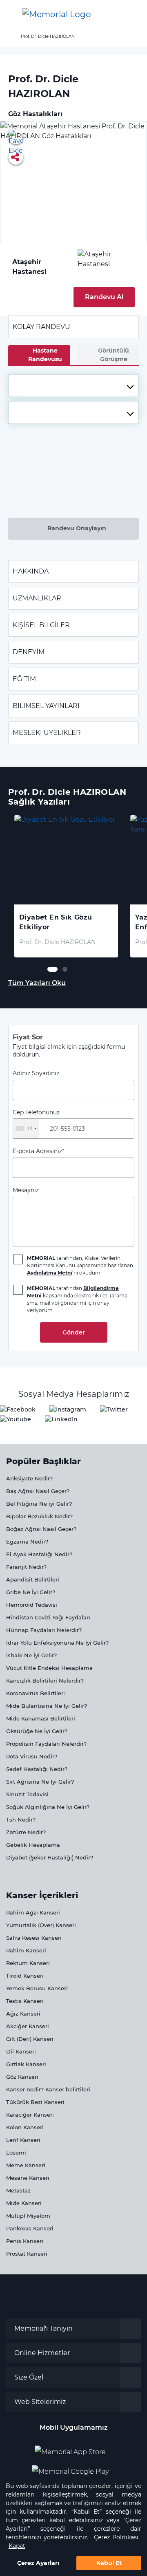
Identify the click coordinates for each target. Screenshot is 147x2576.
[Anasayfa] (9, 36)
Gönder (74, 1332)
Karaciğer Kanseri (30, 2115)
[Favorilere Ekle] (16, 137)
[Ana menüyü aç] (12, 14)
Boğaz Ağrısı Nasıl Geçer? (41, 1529)
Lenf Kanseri (23, 2140)
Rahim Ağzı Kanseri (33, 1912)
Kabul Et (109, 2563)
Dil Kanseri (21, 2051)
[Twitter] (114, 1409)
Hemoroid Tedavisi (32, 1605)
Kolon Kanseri (25, 2127)
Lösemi (16, 2153)
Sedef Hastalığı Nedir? (37, 1769)
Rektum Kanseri (28, 1963)
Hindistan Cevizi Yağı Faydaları (48, 1617)
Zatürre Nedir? (26, 1832)
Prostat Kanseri (27, 2254)
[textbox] (73, 386)
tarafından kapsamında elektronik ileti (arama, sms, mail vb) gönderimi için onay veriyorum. (78, 1299)
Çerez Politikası (116, 2537)
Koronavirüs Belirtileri (36, 1693)
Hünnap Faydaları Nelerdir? (44, 1630)
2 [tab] (65, 969)
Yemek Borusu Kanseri (37, 1988)
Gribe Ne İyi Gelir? (31, 1592)
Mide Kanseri (24, 2203)
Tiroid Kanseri (25, 1976)
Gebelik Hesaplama (33, 1845)
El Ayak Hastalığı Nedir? (39, 1554)
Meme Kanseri (26, 2165)
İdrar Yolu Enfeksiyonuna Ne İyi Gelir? (57, 1643)
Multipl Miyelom (28, 2216)
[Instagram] (68, 1409)
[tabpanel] (66, 886)
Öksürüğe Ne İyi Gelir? (37, 1731)
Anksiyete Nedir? (29, 1478)
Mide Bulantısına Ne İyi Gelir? (47, 1706)
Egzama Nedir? (27, 1542)
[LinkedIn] (61, 1419)
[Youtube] (16, 1419)
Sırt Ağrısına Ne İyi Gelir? (40, 1782)
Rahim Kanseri (26, 1950)
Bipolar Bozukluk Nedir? (39, 1516)
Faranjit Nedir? (26, 1567)
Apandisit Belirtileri (33, 1579)
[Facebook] (18, 1409)
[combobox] (73, 386)
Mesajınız (26, 1190)
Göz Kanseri (22, 2077)
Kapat (17, 2546)
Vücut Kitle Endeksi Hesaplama (49, 1668)
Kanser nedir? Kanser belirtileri (48, 2089)
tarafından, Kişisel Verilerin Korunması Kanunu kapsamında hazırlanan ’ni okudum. (80, 1265)
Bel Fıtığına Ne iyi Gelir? (39, 1504)
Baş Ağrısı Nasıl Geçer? (38, 1491)
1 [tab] (50, 969)
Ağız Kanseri (23, 2014)
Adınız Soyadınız (36, 1073)
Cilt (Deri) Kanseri (30, 2039)
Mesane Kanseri (28, 2178)
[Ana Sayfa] (57, 14)
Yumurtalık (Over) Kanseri (41, 1925)
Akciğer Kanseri (28, 2026)
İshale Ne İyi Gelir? (31, 1655)
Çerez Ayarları (38, 2563)
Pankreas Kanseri (30, 2228)
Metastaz (18, 2190)
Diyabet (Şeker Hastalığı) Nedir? (50, 1857)
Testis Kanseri (25, 2001)
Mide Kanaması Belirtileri (41, 1718)
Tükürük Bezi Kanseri (35, 2102)
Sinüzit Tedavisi (27, 1794)
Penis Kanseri (25, 2241)
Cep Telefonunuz (36, 1120)
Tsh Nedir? (21, 1820)
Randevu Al (104, 297)
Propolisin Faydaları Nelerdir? (46, 1744)
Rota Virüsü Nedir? (32, 1756)
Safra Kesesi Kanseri (34, 1938)
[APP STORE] (73, 2449)
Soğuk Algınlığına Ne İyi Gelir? (48, 1807)
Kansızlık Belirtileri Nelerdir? (45, 1681)
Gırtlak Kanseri (26, 2064)
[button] (132, 14)
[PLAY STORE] (70, 2468)
